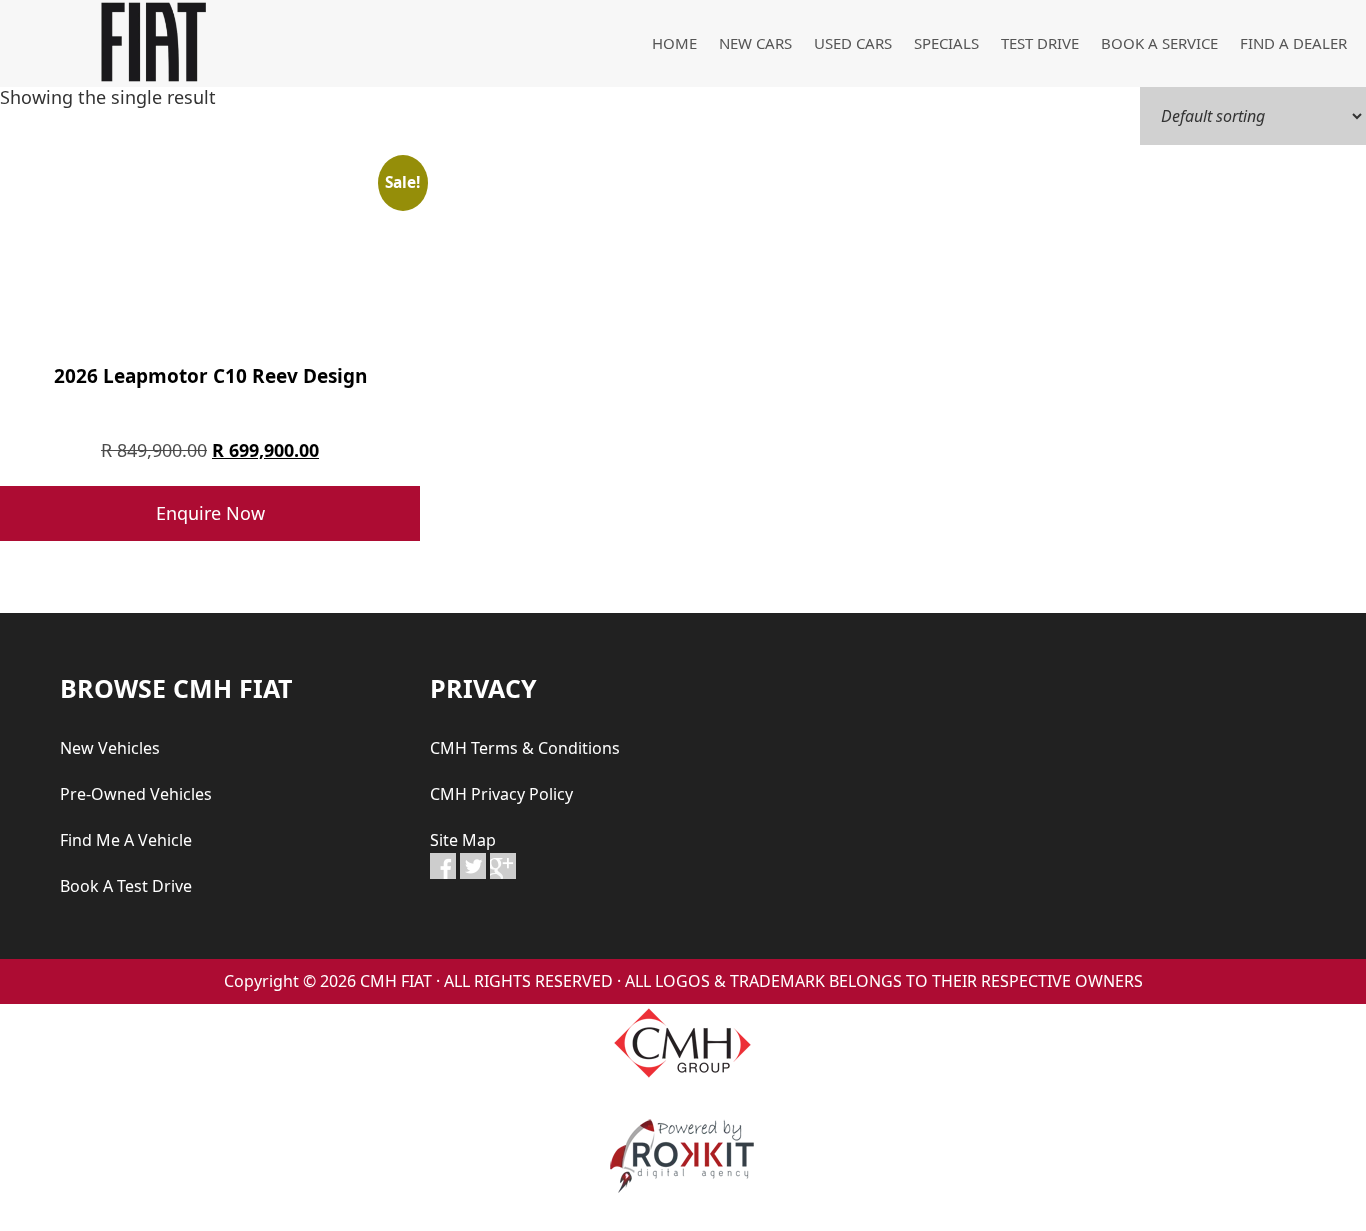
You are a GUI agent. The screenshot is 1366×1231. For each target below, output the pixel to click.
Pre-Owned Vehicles (136, 794)
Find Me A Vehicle (126, 840)
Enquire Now (210, 513)
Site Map (463, 840)
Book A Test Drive (126, 886)
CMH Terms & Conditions (525, 748)
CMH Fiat (150, 42)
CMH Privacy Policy (501, 794)
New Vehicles (110, 748)
